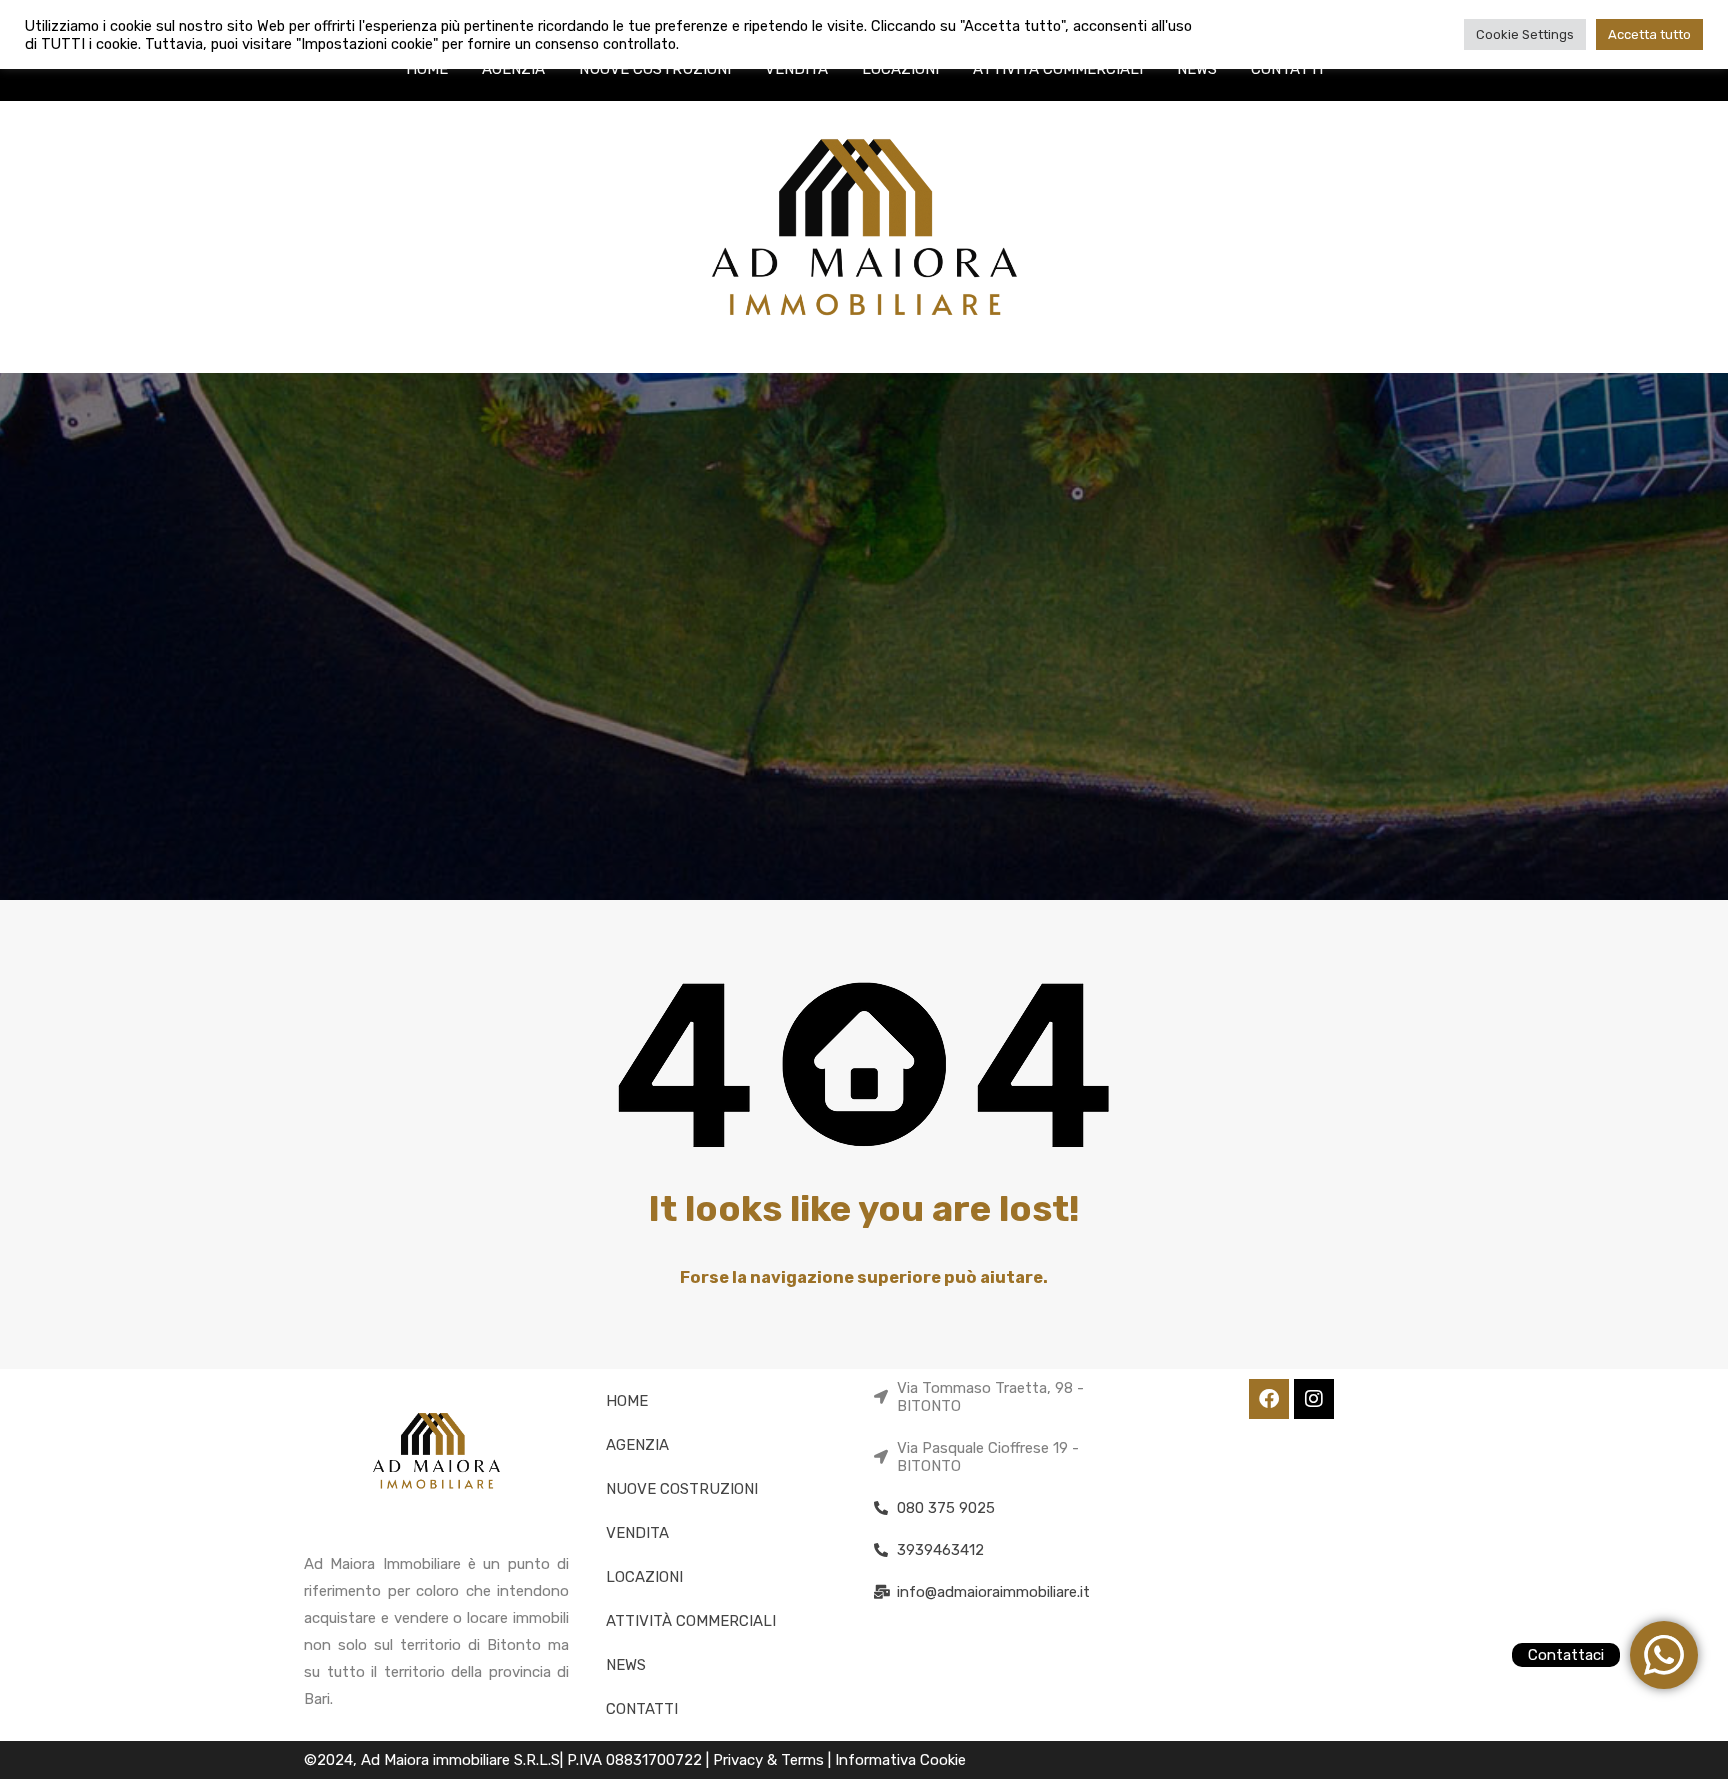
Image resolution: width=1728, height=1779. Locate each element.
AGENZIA (513, 69)
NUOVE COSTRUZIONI (655, 69)
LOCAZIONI (900, 69)
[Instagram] (1314, 1399)
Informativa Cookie (900, 1760)
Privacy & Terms (770, 1760)
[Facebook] (1269, 1399)
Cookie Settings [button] (1525, 34)
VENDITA (796, 69)
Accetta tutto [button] (1649, 34)
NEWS (1197, 69)
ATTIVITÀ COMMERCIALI (1058, 69)
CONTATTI (1287, 69)
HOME (427, 69)
